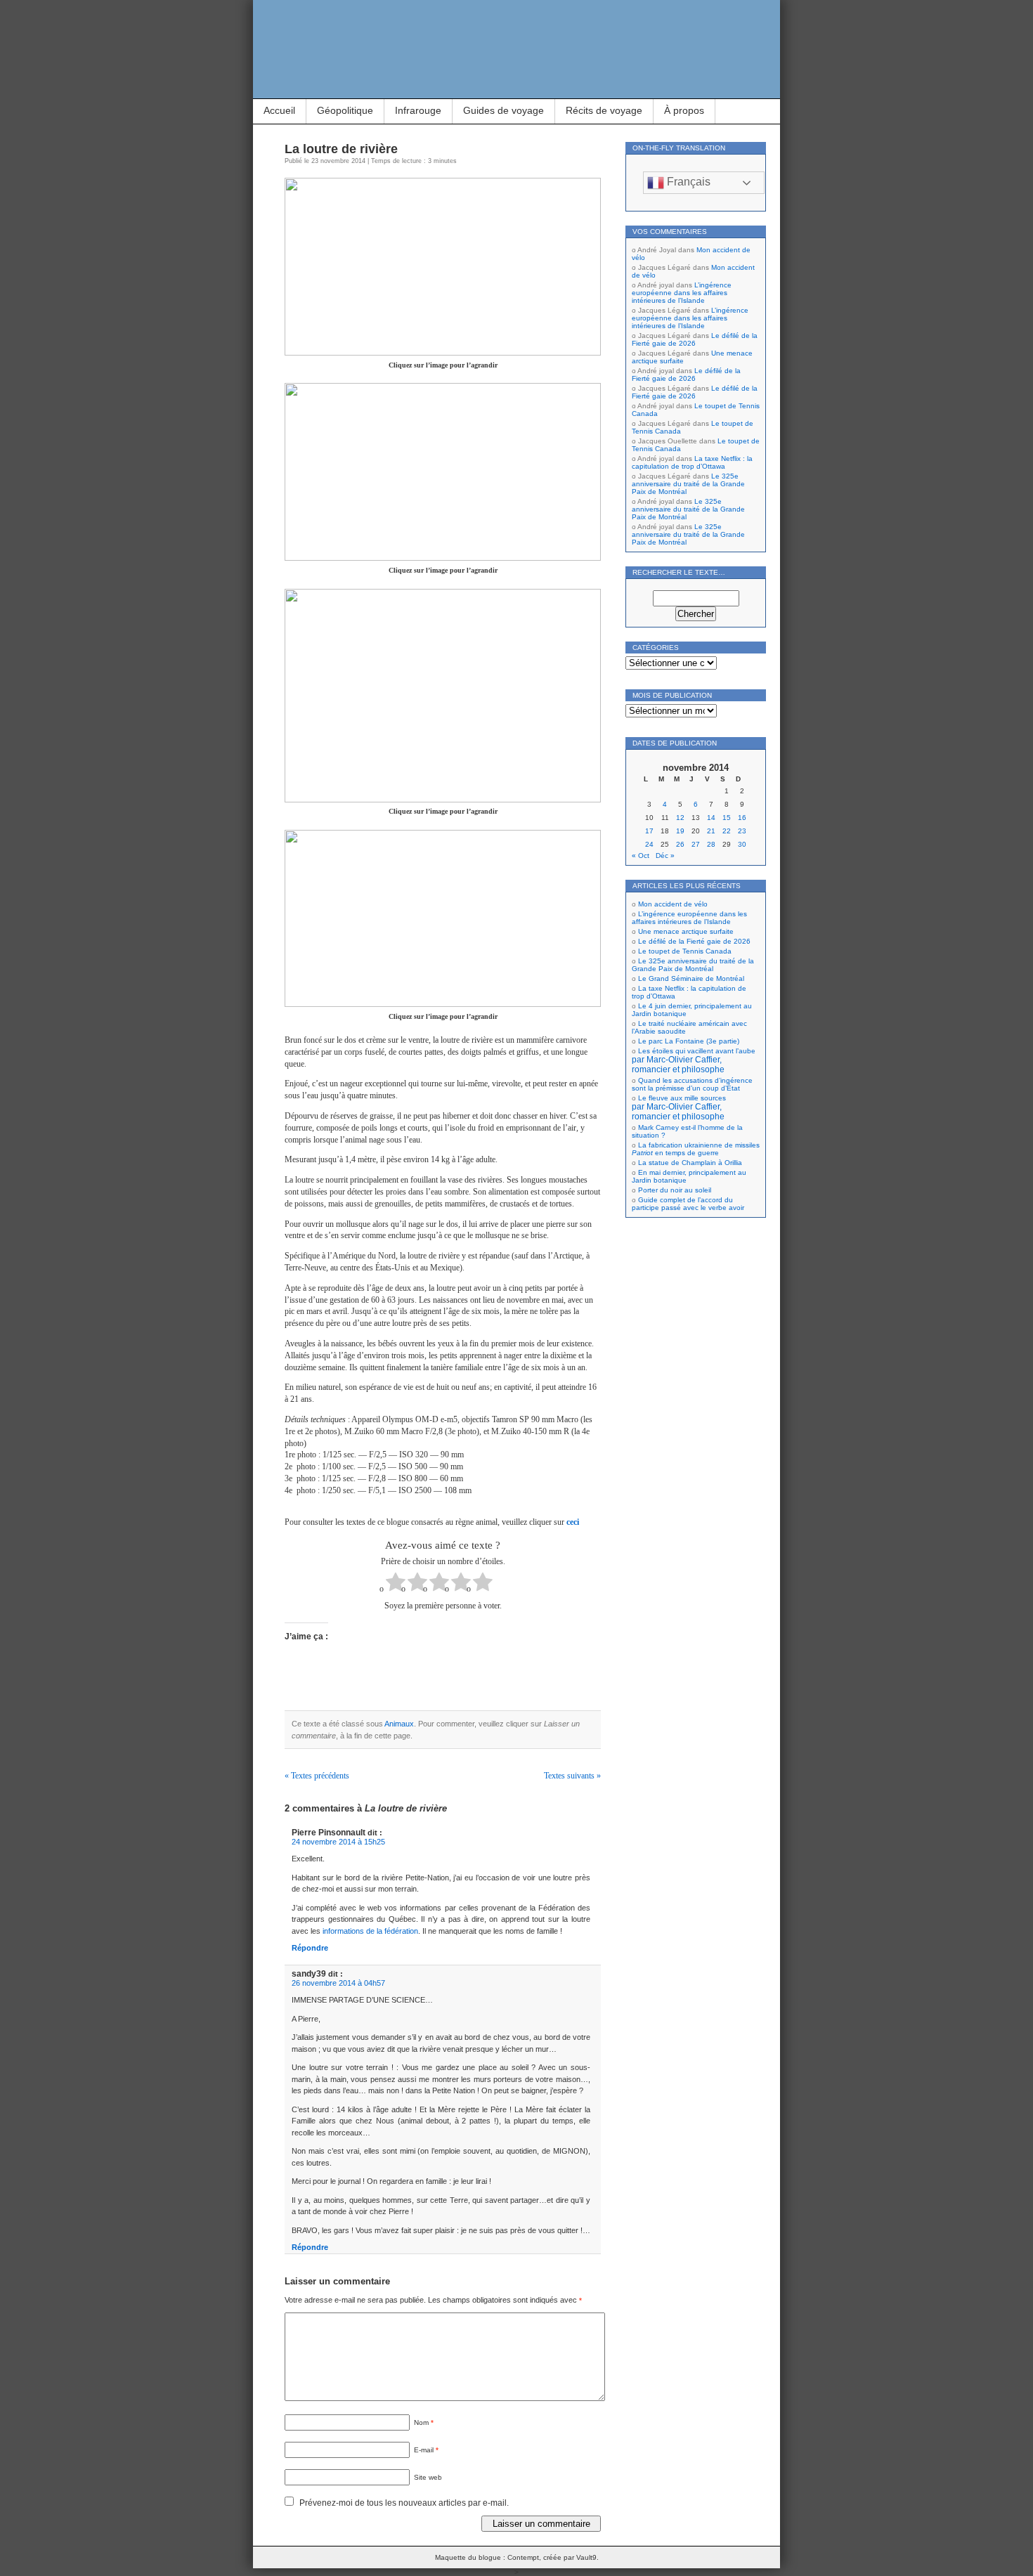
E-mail (426, 2450)
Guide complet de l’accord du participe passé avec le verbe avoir (688, 1204)
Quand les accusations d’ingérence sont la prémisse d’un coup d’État (692, 1084)
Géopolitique (345, 110)
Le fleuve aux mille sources (679, 1107)
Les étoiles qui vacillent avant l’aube (694, 1060)
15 (727, 818)
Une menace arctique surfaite (686, 931)
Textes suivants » (572, 1776)
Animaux (399, 1724)
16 (742, 818)
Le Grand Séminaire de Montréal (691, 978)
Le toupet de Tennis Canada (685, 951)
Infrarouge (418, 110)
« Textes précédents (317, 1776)
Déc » (665, 856)
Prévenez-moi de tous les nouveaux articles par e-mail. (404, 2503)
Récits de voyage (604, 110)
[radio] (396, 1583)
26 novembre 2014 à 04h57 (338, 1983)
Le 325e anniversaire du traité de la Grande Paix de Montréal (688, 484)
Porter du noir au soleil (675, 1190)
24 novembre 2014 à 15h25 (338, 1842)
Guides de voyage (503, 110)
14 (711, 818)
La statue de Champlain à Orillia (690, 1163)
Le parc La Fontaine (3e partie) (689, 1041)
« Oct (641, 856)
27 (696, 844)
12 (680, 818)
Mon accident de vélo (673, 904)
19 (680, 831)
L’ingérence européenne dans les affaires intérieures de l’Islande (682, 293)
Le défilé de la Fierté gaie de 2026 (695, 339)
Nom (424, 2422)
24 (649, 844)
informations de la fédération (370, 1931)
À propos (684, 110)
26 (680, 844)
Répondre (310, 1948)
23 (742, 831)
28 (711, 844)
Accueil (279, 110)
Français (687, 182)
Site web (428, 2477)
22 (727, 831)
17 (649, 831)
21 (711, 831)
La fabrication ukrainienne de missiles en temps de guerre (696, 1149)
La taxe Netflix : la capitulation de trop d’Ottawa (692, 462)
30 (742, 844)
